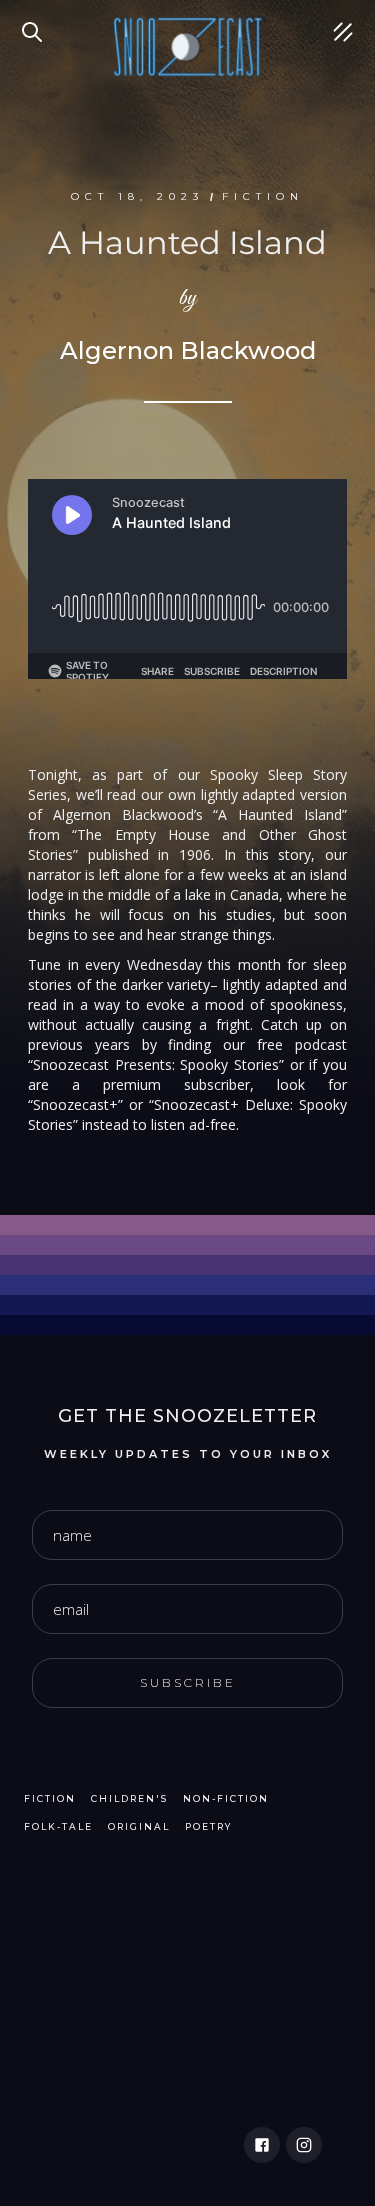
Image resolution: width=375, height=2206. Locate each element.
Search (35, 20)
